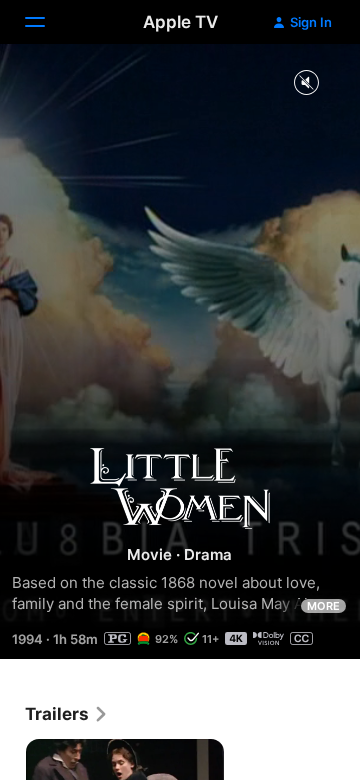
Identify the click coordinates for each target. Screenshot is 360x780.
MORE (323, 606)
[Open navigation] (47, 22)
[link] (67, 714)
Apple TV (180, 22)
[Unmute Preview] (306, 83)
